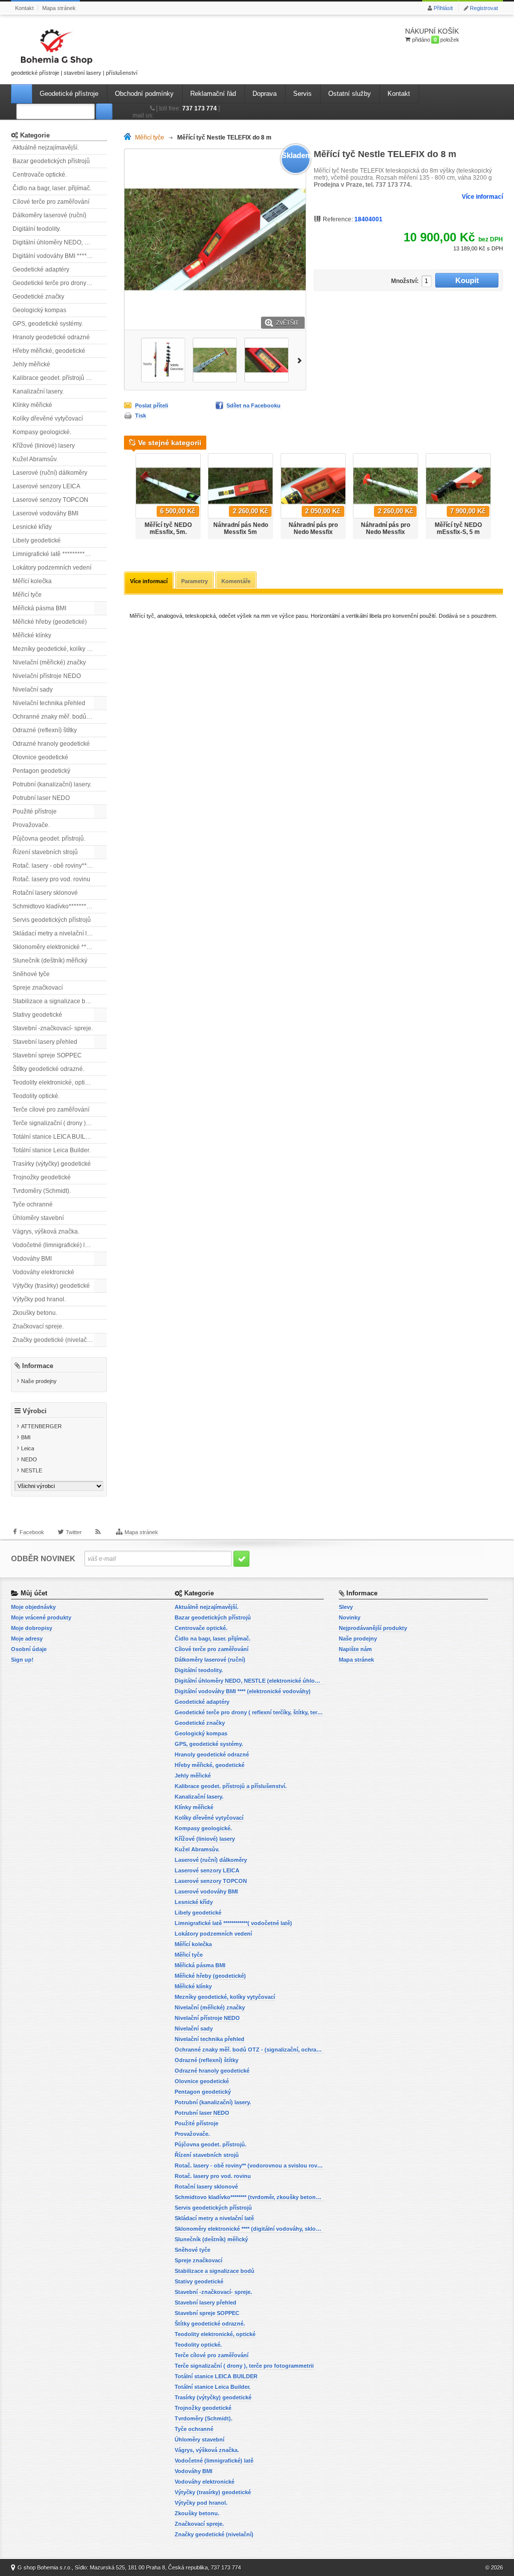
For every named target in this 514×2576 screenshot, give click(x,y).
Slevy (346, 1607)
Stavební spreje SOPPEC (47, 1055)
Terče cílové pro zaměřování (51, 1110)
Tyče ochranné (33, 1204)
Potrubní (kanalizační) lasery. (52, 784)
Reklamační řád (213, 94)
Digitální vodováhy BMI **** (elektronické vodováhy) (60, 256)
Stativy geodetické (37, 1015)
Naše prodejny (39, 1381)
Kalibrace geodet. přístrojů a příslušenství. (60, 378)
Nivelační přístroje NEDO (47, 676)
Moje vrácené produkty (41, 1617)
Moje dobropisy (32, 1628)
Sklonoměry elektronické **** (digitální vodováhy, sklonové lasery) (60, 947)
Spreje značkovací (38, 988)
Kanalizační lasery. (38, 391)
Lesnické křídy (32, 527)
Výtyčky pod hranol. (39, 1299)
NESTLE (32, 1470)
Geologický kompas (39, 310)
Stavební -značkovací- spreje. (53, 1028)
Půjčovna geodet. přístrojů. (49, 839)
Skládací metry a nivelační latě (54, 933)
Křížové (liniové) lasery (44, 446)
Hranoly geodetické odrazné (51, 337)
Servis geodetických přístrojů (52, 920)
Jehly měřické (31, 364)
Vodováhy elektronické (43, 1272)
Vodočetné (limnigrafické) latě (53, 1245)
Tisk (141, 416)
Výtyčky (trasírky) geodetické (51, 1286)
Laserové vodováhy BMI (45, 513)
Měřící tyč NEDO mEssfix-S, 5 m (458, 528)
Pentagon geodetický (41, 771)
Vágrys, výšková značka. (46, 1232)
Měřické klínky (32, 635)
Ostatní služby (350, 94)
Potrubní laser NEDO (41, 798)
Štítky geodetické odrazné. (48, 1069)
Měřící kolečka (32, 581)
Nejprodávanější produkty (373, 1628)
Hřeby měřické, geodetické (49, 351)
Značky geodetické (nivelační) (53, 1340)
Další (301, 360)
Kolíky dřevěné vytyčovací (48, 419)
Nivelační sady (33, 690)
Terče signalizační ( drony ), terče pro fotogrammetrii (60, 1123)
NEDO (29, 1459)
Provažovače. (31, 825)
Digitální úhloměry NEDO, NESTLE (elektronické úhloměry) (60, 242)
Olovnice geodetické (40, 757)
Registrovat (484, 8)
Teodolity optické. (36, 1096)
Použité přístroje (35, 811)
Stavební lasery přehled (45, 1042)
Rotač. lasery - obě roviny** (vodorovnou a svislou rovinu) (60, 866)
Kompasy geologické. (42, 432)
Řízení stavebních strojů (45, 852)
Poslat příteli (152, 405)
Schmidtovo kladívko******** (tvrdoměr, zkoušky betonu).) (60, 906)
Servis (302, 94)
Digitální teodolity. (37, 229)
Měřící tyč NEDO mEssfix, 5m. (168, 528)
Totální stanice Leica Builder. (51, 1150)
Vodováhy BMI (32, 1259)
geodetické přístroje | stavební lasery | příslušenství (74, 73)
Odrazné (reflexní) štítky (45, 730)
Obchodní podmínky (144, 94)
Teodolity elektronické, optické (53, 1082)
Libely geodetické (37, 540)
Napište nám (355, 1649)
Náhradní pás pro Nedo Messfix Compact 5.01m (385, 532)
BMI (26, 1437)
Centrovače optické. (40, 175)
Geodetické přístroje (69, 94)
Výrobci (35, 1411)
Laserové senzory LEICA (46, 486)
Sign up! (22, 1660)
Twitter (74, 1532)
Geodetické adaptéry (41, 269)
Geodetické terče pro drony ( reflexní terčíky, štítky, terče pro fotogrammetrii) (60, 283)
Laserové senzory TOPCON (50, 500)
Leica (28, 1448)
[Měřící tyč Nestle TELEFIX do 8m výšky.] (163, 360)
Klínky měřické (32, 405)
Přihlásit (443, 8)
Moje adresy (27, 1639)
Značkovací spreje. (38, 1326)
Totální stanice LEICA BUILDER (55, 1137)
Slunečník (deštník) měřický (50, 961)
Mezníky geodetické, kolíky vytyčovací (60, 649)
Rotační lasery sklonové (45, 893)
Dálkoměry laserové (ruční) (49, 215)
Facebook (32, 1532)
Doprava (265, 94)
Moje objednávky (33, 1607)
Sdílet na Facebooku (253, 405)
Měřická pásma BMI (39, 608)
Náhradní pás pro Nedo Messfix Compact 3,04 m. (313, 532)
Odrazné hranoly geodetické (51, 744)
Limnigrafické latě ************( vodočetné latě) (60, 554)
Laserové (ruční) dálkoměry (50, 473)
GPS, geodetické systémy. (48, 324)
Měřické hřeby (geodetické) (50, 622)
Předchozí (129, 360)
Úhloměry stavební (38, 1218)
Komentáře (236, 581)
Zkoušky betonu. (35, 1313)
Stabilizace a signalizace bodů (54, 1001)
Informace (38, 1366)
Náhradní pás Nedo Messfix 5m (241, 528)
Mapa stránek (59, 8)
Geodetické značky (38, 297)
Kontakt (24, 8)
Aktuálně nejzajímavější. (46, 148)
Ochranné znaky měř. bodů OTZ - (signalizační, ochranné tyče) (60, 717)
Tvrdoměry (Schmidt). (42, 1191)
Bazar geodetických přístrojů (51, 161)
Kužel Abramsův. (35, 459)
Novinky (350, 1617)
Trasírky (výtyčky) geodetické (52, 1164)
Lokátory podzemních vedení (52, 568)
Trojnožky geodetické (42, 1177)
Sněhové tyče (31, 974)
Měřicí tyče (27, 595)
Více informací (482, 197)
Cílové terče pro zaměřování (51, 202)
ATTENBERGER (41, 1426)
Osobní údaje (29, 1649)
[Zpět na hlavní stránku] (130, 138)
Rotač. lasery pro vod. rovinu (51, 879)
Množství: (405, 281)
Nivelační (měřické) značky (49, 662)
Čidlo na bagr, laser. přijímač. (52, 188)
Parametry (195, 581)
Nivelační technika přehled (49, 703)
